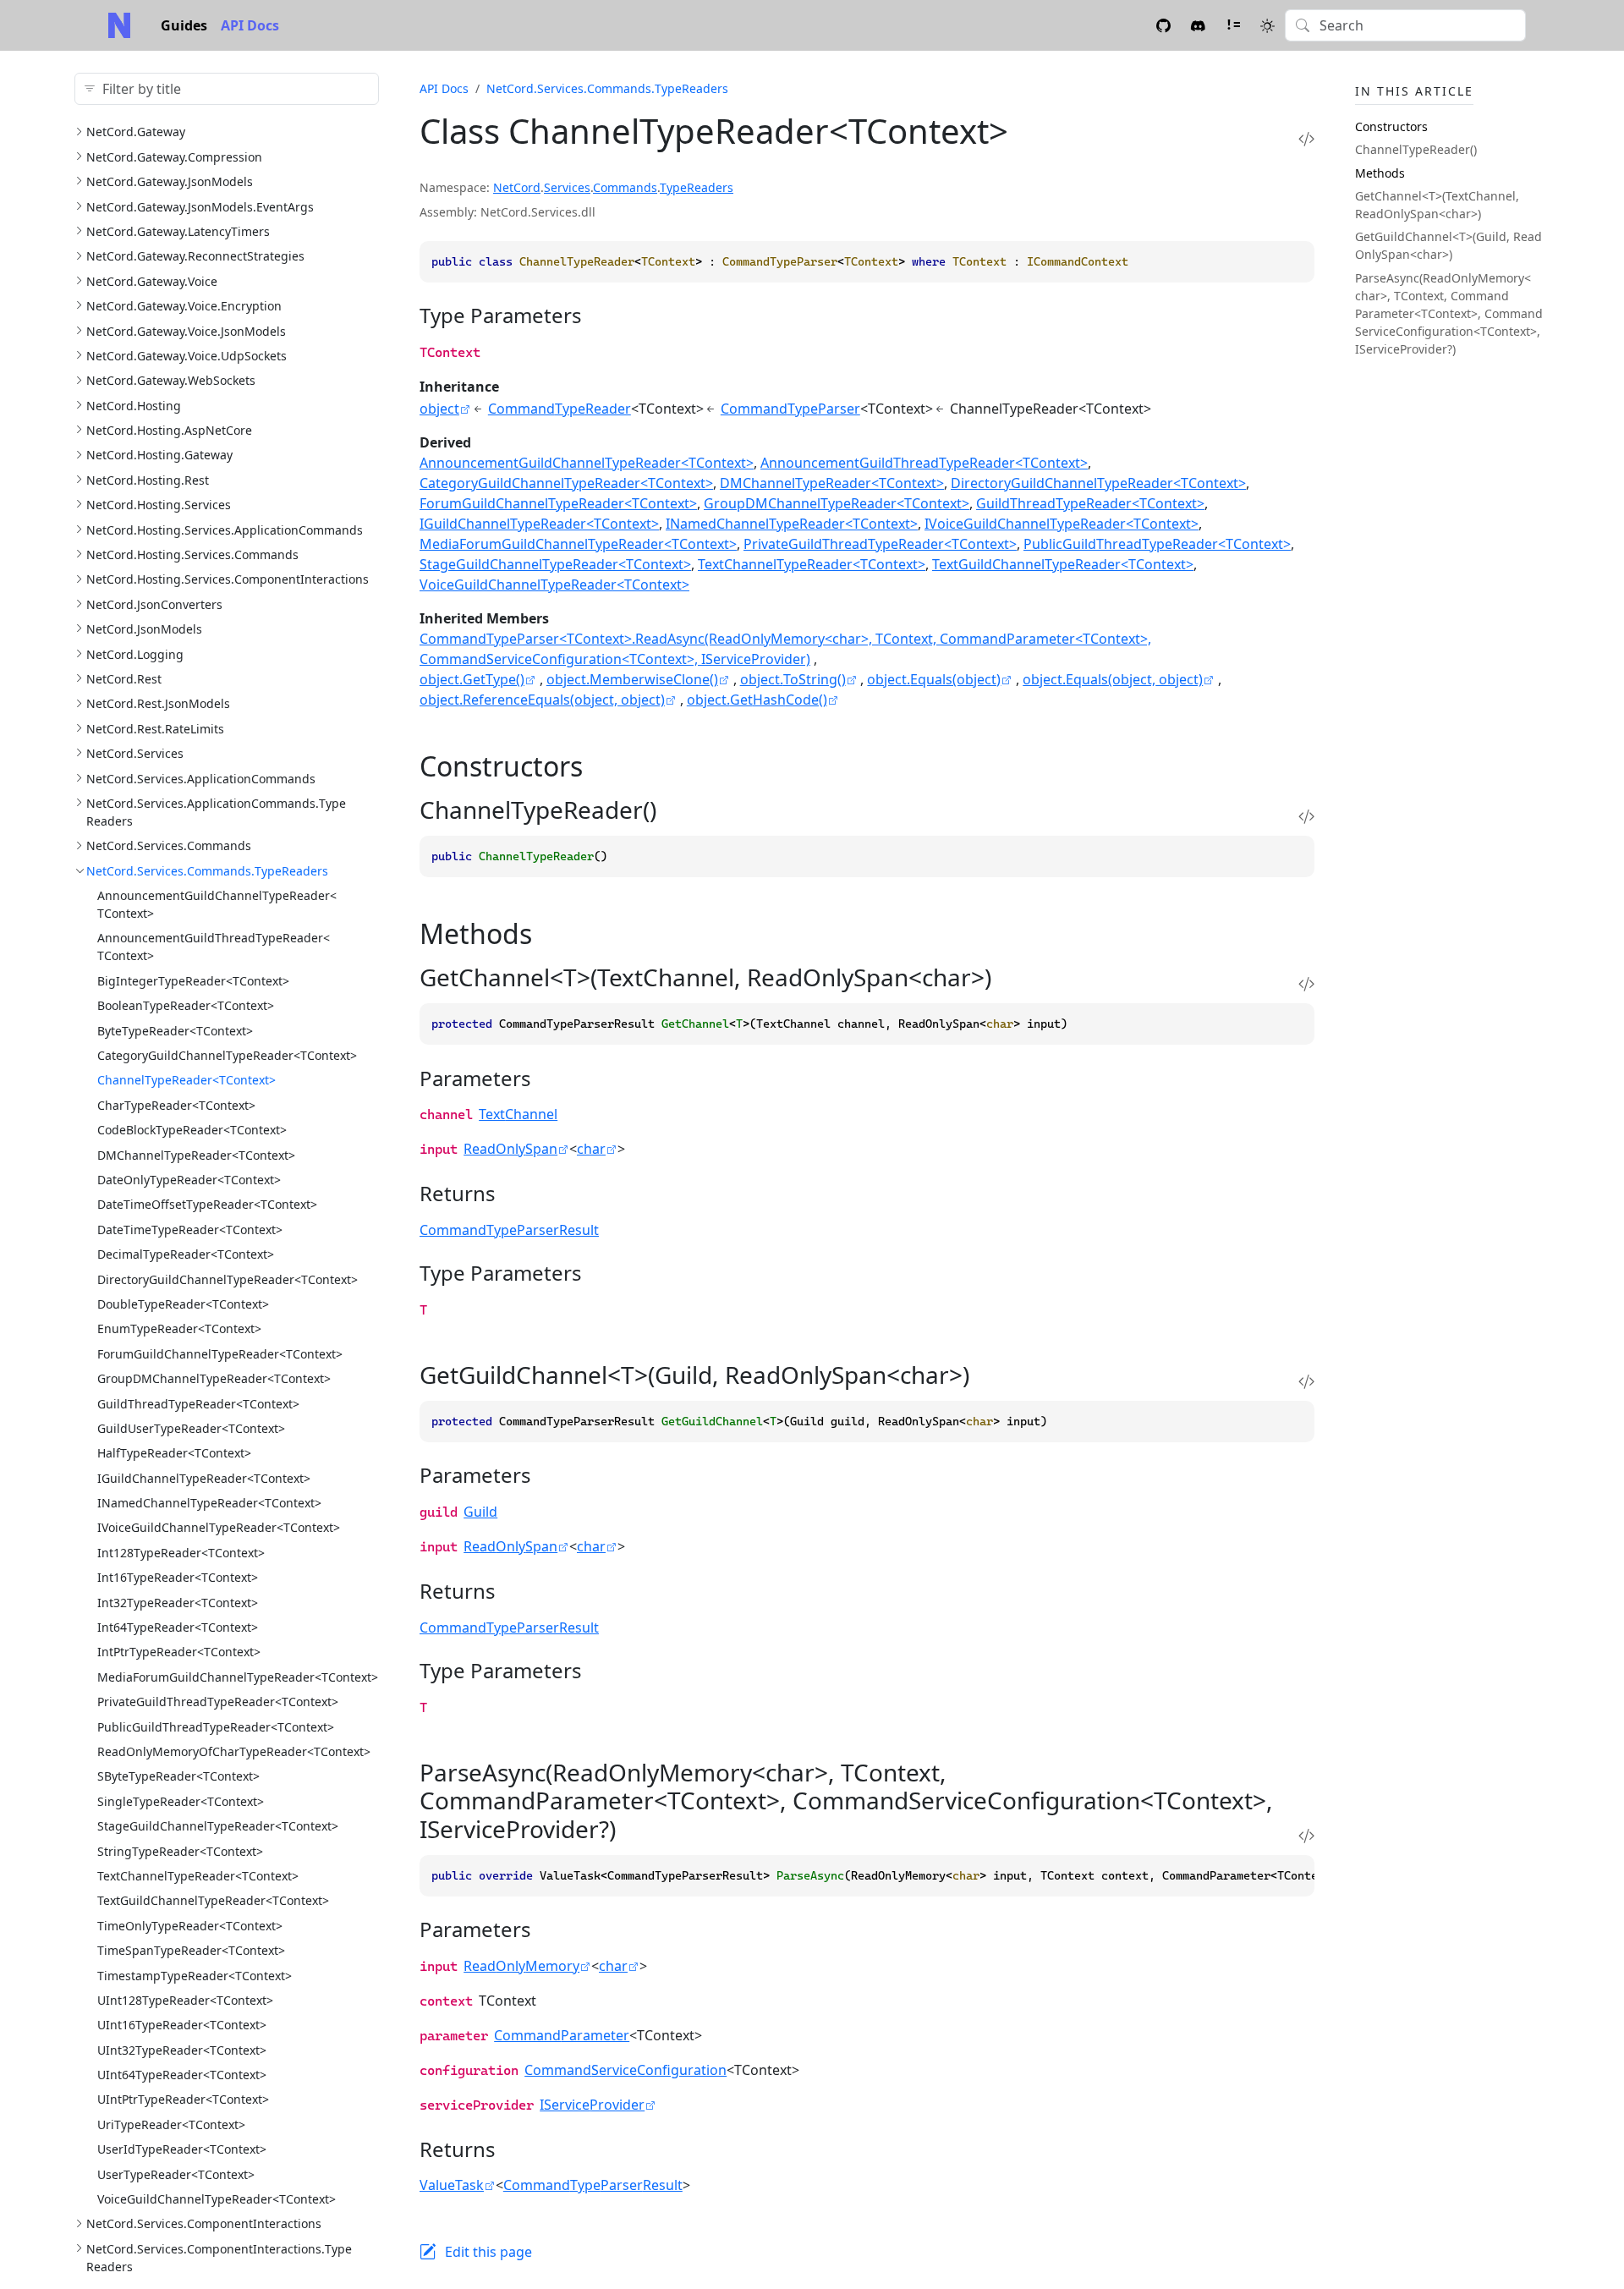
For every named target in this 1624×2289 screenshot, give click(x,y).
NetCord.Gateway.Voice (152, 281)
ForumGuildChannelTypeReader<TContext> (220, 1354)
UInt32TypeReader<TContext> (182, 2050)
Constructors (1391, 126)
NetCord (517, 187)
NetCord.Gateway (136, 132)
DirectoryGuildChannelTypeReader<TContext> (228, 1279)
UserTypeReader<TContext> (176, 2174)
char (591, 1149)
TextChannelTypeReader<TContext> (198, 1876)
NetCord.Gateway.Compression (174, 157)
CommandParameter (562, 2035)
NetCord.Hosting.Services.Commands (192, 554)
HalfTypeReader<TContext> (174, 1453)
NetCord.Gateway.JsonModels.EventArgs (200, 207)
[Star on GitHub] (1163, 25)
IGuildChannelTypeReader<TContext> (204, 1478)
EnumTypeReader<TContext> (179, 1328)
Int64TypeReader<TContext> (178, 1627)
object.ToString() (793, 679)
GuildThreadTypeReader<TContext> (198, 1404)
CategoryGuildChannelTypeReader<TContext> (227, 1055)
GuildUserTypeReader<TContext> (191, 1428)
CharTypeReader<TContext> (176, 1105)
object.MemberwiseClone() (632, 679)
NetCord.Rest (124, 679)
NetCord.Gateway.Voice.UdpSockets (187, 356)
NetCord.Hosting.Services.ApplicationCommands (225, 530)
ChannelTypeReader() (1416, 149)
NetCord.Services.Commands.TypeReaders (207, 871)
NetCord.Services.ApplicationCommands (201, 779)
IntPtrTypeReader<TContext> (179, 1652)
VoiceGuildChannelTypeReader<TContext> (217, 2199)
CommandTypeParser (790, 409)
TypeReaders (697, 187)
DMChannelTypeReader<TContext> (196, 1155)
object (439, 409)
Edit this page (488, 2252)
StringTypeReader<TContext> (180, 1851)
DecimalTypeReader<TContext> (186, 1254)
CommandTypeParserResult (509, 1230)
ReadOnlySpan (510, 1149)
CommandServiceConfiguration (625, 2070)
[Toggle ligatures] (1233, 25)
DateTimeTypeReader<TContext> (190, 1230)
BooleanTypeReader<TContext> (186, 1005)
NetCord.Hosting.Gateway (159, 455)
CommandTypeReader (560, 409)
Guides (184, 25)
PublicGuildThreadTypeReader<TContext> (216, 1727)
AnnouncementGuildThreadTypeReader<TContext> (924, 463)
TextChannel (518, 1114)
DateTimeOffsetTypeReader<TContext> (207, 1204)
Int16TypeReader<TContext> (178, 1577)
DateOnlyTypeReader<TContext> (189, 1180)
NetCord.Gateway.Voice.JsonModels (186, 331)
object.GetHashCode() (757, 700)
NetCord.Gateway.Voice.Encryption (184, 306)
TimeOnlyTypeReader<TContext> (190, 1926)
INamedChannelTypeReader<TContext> (209, 1503)
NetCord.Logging (135, 654)
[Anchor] (597, 315)
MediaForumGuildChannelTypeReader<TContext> (238, 1677)
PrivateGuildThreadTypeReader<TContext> (218, 1702)
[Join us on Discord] (1198, 25)
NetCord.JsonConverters (154, 604)
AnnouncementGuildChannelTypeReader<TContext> (587, 463)
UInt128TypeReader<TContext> (185, 2000)
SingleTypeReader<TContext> (181, 1801)
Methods (1380, 173)
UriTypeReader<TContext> (171, 2124)
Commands (625, 187)
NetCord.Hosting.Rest (148, 480)
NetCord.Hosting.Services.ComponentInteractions (228, 579)
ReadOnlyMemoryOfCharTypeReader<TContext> (234, 1751)
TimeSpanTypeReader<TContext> (191, 1950)
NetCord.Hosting (134, 406)
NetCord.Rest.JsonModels (158, 703)
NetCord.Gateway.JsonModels (170, 181)
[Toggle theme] (1267, 25)
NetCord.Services (135, 753)
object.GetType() (472, 679)
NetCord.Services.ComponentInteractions (204, 2223)
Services (567, 187)
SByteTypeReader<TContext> (178, 1776)
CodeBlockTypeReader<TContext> (192, 1130)
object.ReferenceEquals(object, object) (542, 700)
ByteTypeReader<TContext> (175, 1031)
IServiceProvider (592, 2105)
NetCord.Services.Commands (169, 845)
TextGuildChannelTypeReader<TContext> (213, 1900)
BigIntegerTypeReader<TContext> (193, 981)
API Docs (250, 25)
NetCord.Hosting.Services (159, 505)
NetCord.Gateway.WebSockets (171, 380)
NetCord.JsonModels (144, 629)
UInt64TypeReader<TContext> (182, 2075)
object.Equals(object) (934, 679)
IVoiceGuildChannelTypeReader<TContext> (219, 1527)
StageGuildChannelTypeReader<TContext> (218, 1826)
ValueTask (452, 2185)
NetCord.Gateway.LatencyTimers (178, 231)
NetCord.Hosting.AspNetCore (169, 430)
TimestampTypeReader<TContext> (195, 1976)
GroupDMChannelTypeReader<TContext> (214, 1378)
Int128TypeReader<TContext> (181, 1553)
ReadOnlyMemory (521, 1966)
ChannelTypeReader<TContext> (187, 1080)
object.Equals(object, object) (1113, 679)
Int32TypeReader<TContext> (178, 1603)
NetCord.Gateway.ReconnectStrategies (195, 256)
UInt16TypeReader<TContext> (182, 2025)
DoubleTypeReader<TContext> (183, 1304)
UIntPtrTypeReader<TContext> (183, 2099)
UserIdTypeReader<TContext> (182, 2149)
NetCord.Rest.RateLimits (155, 729)
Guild (480, 1512)
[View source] (1306, 138)
